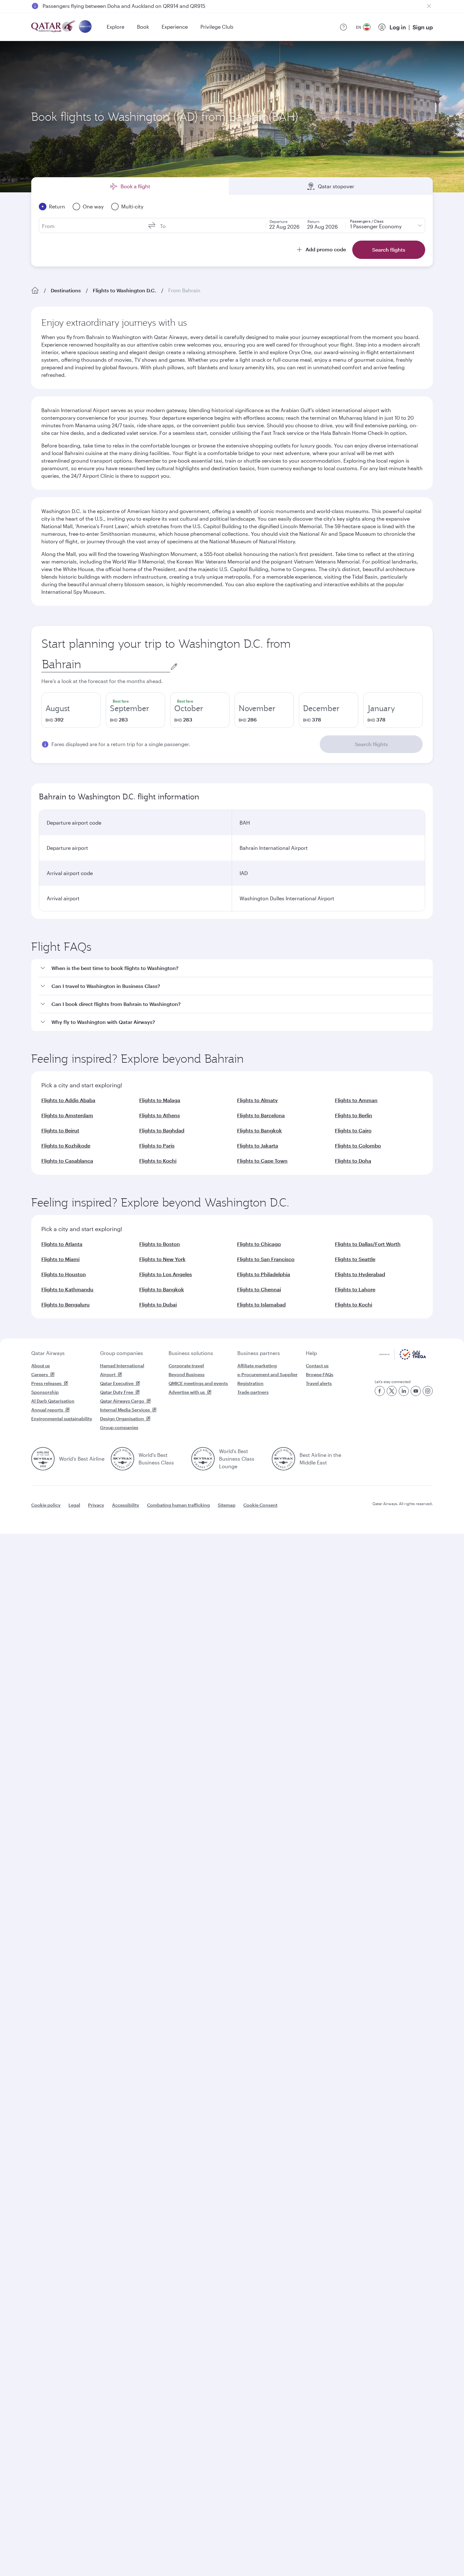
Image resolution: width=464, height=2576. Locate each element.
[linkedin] (404, 1391)
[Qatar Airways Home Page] (54, 27)
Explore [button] (116, 27)
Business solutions (191, 1353)
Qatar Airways (48, 1353)
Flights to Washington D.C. (125, 290)
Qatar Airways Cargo (122, 1401)
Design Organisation (122, 1419)
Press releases (46, 1383)
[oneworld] (85, 27)
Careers (40, 1374)
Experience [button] (175, 27)
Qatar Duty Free (117, 1392)
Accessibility (126, 1505)
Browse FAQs (320, 1374)
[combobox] (106, 664)
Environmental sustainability (62, 1419)
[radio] (71, 710)
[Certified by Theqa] (403, 1358)
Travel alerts (319, 1383)
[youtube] (416, 1391)
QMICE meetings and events (198, 1383)
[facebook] (380, 1391)
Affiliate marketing (257, 1366)
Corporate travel (186, 1366)
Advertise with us (187, 1392)
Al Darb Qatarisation (53, 1401)
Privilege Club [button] (217, 27)
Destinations (66, 290)
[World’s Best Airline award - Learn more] (43, 1459)
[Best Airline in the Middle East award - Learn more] (283, 1459)
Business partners (259, 1353)
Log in (398, 27)
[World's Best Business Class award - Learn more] (122, 1459)
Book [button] (143, 27)
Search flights (371, 744)
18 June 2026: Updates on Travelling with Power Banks (107, 6)
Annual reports (47, 1410)
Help (311, 1353)
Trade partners (253, 1392)
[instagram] (428, 1391)
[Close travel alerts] (429, 6)
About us (41, 1366)
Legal (74, 1505)
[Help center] (343, 27)
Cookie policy (46, 1505)
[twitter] (392, 1391)
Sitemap (227, 1505)
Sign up (423, 27)
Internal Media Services (125, 1410)
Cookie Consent (260, 1505)
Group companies (122, 1353)
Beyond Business (187, 1374)
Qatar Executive (117, 1383)
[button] (236, 968)
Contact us (317, 1366)
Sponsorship (45, 1392)
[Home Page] (35, 290)
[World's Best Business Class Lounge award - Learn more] (203, 1459)
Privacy (96, 1505)
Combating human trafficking (178, 1505)
